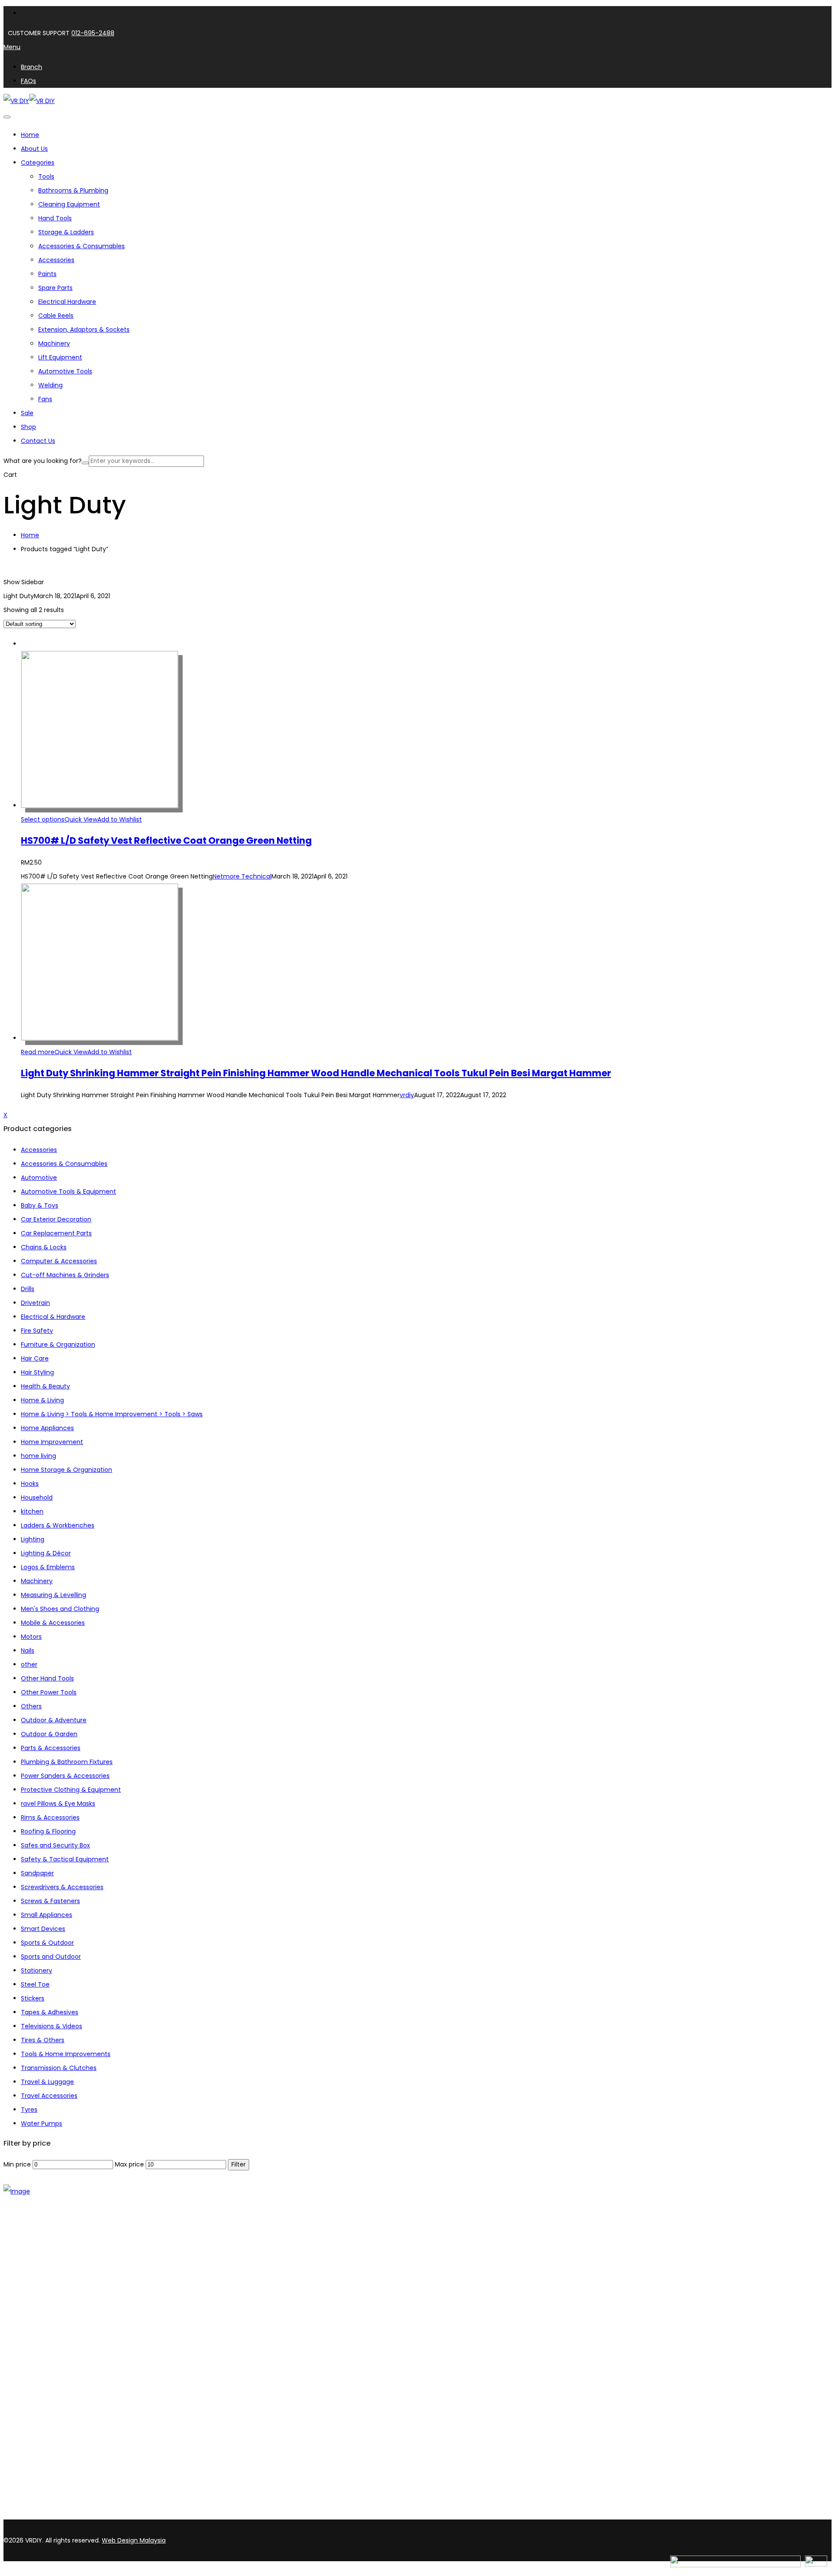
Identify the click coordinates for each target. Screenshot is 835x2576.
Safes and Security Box (55, 1845)
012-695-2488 (93, 33)
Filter (239, 2165)
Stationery (37, 1970)
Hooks (30, 1484)
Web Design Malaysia (134, 2540)
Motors (31, 1637)
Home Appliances (47, 1428)
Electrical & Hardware (53, 1317)
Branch (32, 2260)
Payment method (48, 2381)
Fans (45, 399)
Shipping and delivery (53, 2370)
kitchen (32, 1511)
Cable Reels (56, 316)
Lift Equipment (60, 357)
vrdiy (407, 1095)
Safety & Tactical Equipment (65, 1859)
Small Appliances (47, 1915)
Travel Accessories (49, 2096)
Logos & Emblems (48, 1567)
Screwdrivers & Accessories (62, 1887)
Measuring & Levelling (53, 1595)
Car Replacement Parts (56, 1233)
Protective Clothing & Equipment (71, 1790)
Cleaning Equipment (69, 204)
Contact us (38, 2271)
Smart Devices (43, 1929)
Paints (47, 274)
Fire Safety (37, 1331)
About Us (34, 2249)
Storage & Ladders (66, 232)
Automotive (39, 1178)
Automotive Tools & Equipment (68, 1191)
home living (38, 1456)
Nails (28, 1651)
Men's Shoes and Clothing (60, 1609)
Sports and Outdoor (51, 1957)
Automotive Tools (65, 371)
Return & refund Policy (55, 2403)
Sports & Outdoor (47, 1943)
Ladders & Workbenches (58, 1525)
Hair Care (35, 1358)
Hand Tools (55, 218)
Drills (28, 1289)
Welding (50, 385)
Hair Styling (37, 1372)
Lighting (33, 1539)
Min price (17, 2164)
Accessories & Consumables (82, 246)
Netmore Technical (242, 876)
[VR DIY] (16, 101)
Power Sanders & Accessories (65, 1776)
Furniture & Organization (58, 1345)
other (29, 1664)
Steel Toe (35, 1984)
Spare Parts (55, 288)
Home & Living (42, 1400)
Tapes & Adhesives (50, 2012)
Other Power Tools (49, 1692)
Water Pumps (42, 2123)
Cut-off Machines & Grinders (65, 1275)
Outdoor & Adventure (54, 1720)
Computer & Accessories (59, 1261)
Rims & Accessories (50, 1817)
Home (30, 535)
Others (31, 1706)
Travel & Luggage (47, 2082)
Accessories (56, 260)
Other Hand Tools (47, 1678)
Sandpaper (37, 1873)
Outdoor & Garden (49, 1734)
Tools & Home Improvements (66, 2054)
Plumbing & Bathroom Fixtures (67, 1762)
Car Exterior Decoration (56, 1219)
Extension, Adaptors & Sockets (84, 329)
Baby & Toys (40, 1205)
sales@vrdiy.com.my (37, 2515)
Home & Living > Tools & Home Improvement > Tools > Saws (112, 1414)
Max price (129, 2164)
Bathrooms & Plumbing (73, 190)
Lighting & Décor (46, 1553)
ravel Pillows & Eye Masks (58, 1804)
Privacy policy (42, 2392)
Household (37, 1498)
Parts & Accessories (51, 1748)
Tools (46, 176)
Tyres (29, 2110)
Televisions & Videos (52, 2026)
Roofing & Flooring (48, 1831)
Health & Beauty (45, 1386)
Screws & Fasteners (50, 1901)
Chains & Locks (44, 1247)
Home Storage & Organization (67, 1470)
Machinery (54, 343)
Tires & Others (43, 2040)
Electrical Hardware (67, 302)
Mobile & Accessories (53, 1623)
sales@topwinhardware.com (117, 2515)
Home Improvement (52, 1442)
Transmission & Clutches (59, 2068)
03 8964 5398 (26, 2499)
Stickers (33, 1998)
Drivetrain (35, 1303)
